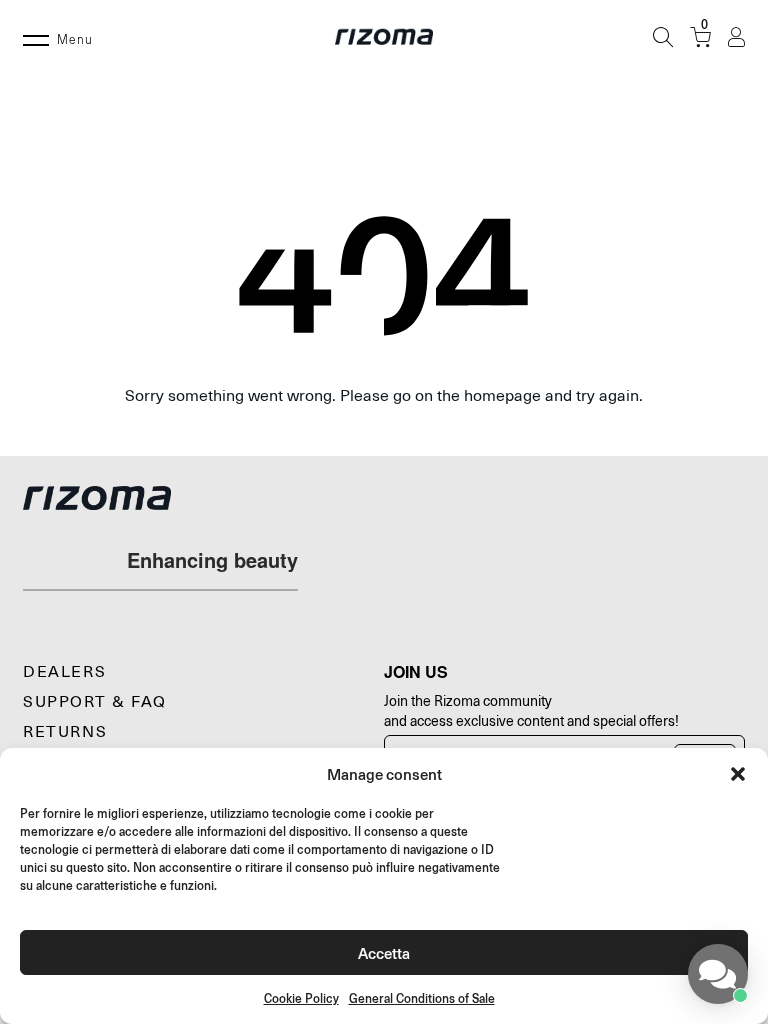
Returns (65, 732)
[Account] (736, 37)
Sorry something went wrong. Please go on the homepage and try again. (384, 396)
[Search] (663, 37)
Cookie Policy (301, 998)
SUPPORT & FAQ (95, 702)
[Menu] (36, 37)
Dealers (64, 672)
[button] (738, 774)
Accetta (384, 952)
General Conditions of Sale (422, 998)
